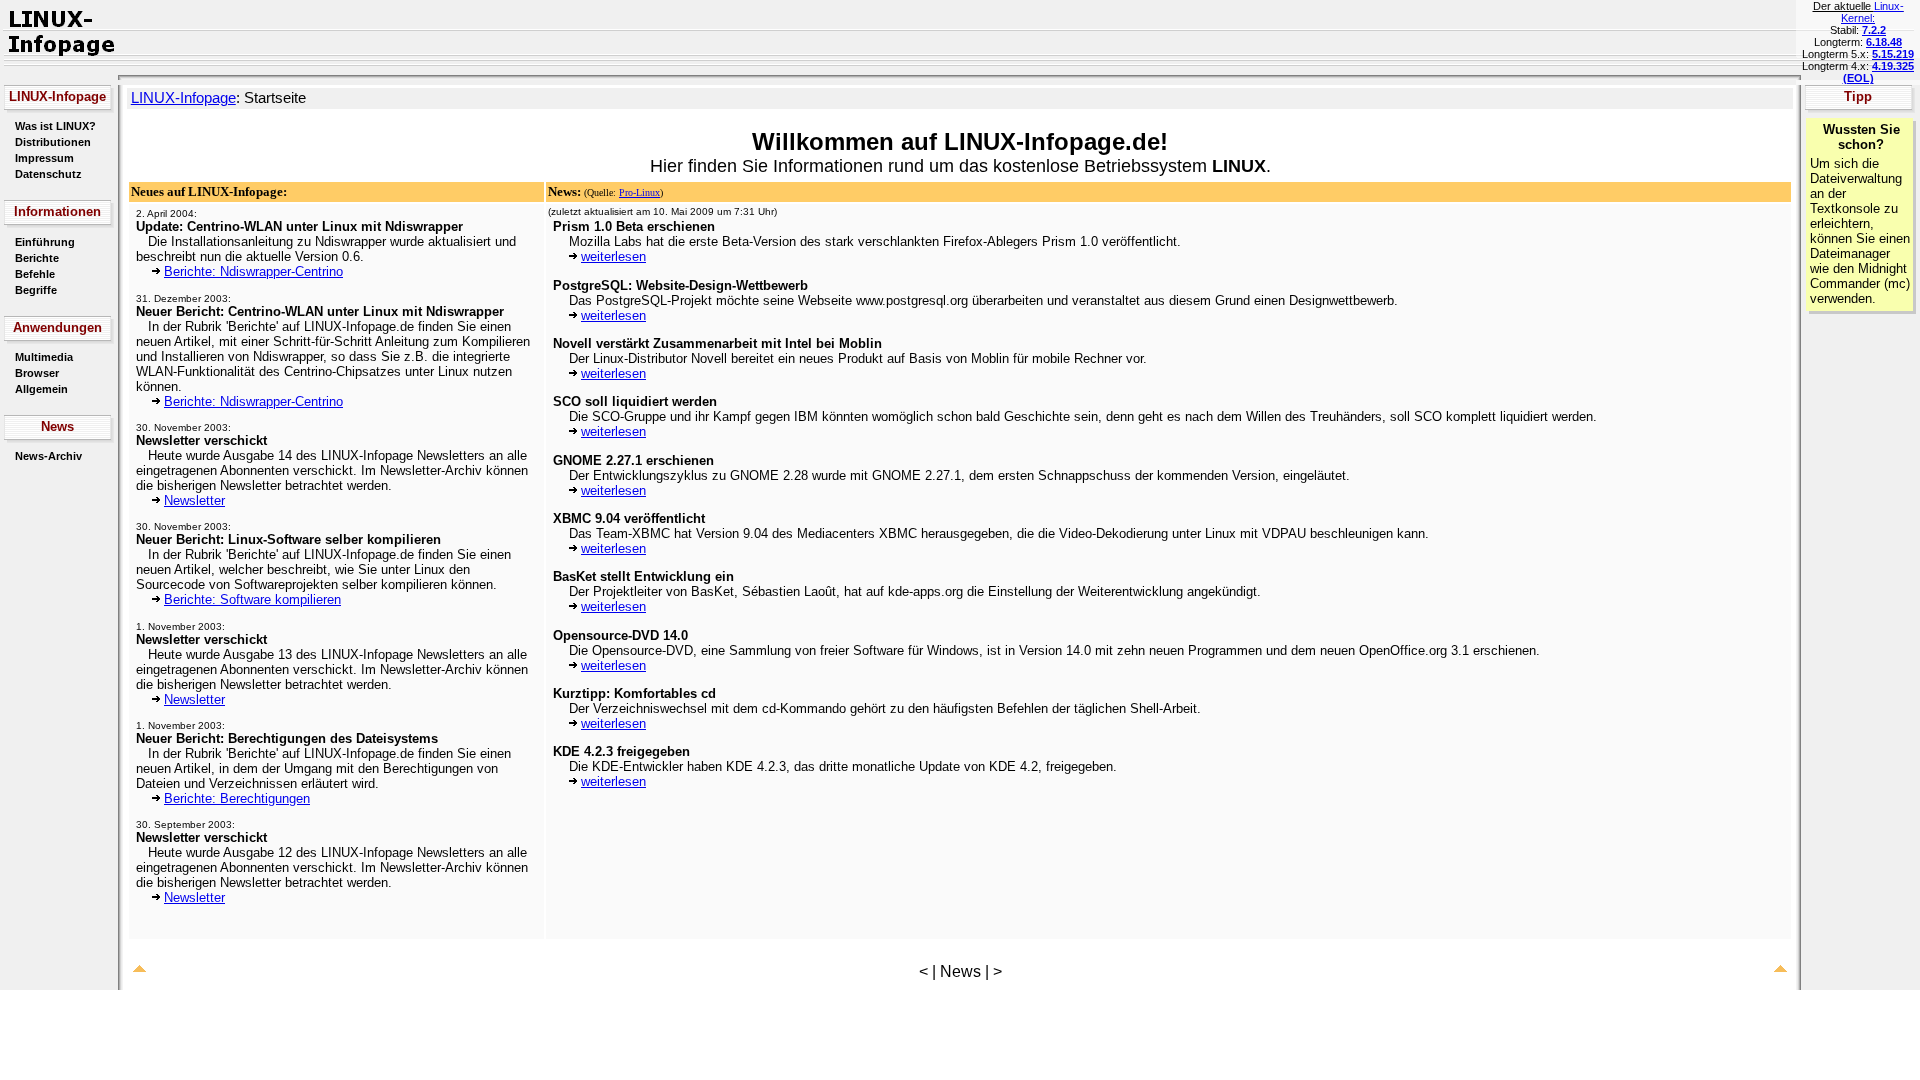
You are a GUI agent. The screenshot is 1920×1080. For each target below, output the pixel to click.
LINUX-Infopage (183, 98)
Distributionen (53, 142)
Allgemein (41, 389)
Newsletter (194, 500)
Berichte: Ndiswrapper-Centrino (253, 271)
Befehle (35, 274)
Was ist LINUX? (55, 126)
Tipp (1858, 96)
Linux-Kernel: (1872, 12)
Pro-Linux (639, 192)
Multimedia (44, 357)
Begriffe (36, 290)
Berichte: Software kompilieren (252, 599)
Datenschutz (48, 174)
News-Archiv (48, 456)
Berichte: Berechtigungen (237, 798)
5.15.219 (1893, 54)
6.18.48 (1884, 42)
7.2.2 (1874, 30)
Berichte (37, 258)
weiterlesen (613, 256)
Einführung (45, 242)
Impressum (44, 158)
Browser (37, 373)
